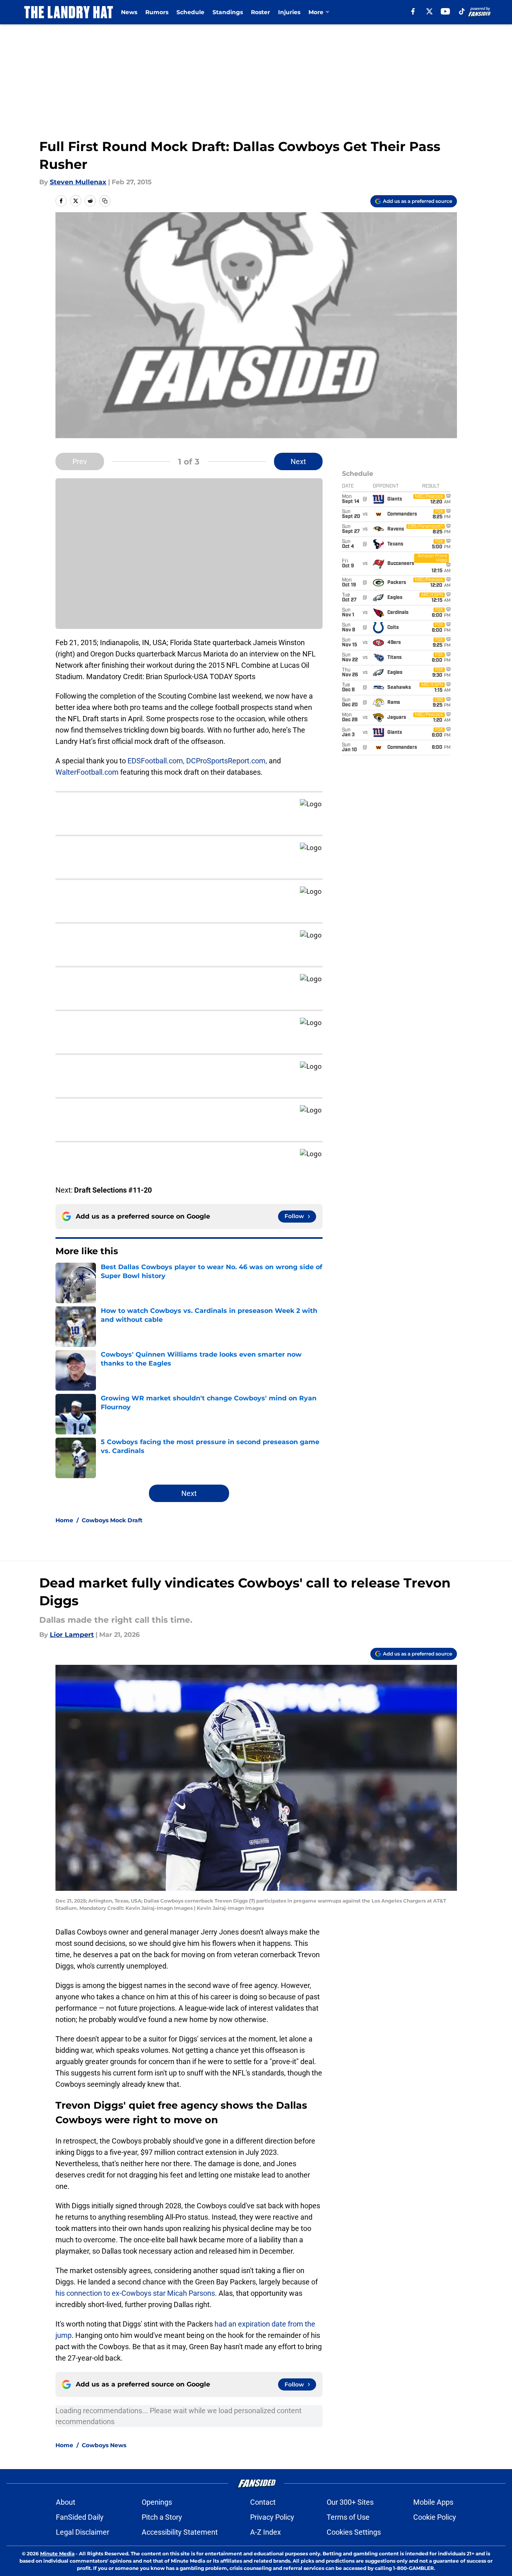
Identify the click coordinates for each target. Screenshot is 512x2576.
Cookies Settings (354, 2532)
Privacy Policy (272, 2517)
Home (64, 1520)
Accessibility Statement (180, 2532)
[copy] (105, 201)
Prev (80, 461)
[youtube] (445, 11)
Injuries (289, 12)
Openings (157, 2502)
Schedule (190, 12)
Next (298, 461)
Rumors (157, 12)
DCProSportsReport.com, (227, 761)
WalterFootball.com (87, 772)
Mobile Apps (433, 2502)
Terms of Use (348, 2517)
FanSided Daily (80, 2517)
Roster (260, 12)
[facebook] (413, 11)
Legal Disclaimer (83, 2532)
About (66, 2502)
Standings (228, 12)
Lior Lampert (72, 1635)
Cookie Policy (435, 2517)
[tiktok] (462, 11)
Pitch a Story (162, 2517)
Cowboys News (104, 2445)
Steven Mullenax (78, 182)
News (129, 12)
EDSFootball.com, (156, 761)
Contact (263, 2502)
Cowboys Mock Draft (112, 1520)
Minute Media (57, 2554)
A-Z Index (266, 2532)
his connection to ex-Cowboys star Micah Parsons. (136, 2293)
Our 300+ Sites (350, 2502)
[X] (429, 11)
